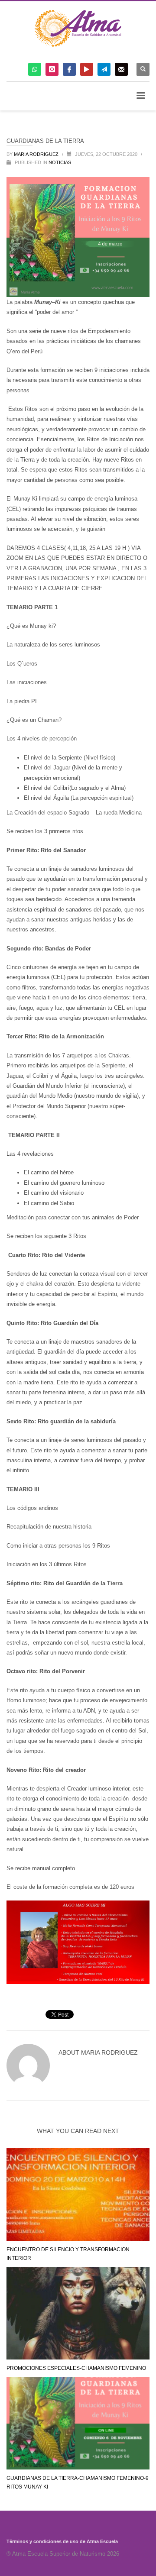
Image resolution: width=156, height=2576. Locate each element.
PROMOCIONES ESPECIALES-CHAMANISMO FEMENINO (76, 2368)
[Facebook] (69, 69)
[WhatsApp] (35, 69)
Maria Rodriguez (37, 154)
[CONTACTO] (121, 69)
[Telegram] (104, 69)
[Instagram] (52, 69)
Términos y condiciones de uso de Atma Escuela (62, 2541)
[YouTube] (87, 69)
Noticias (60, 162)
